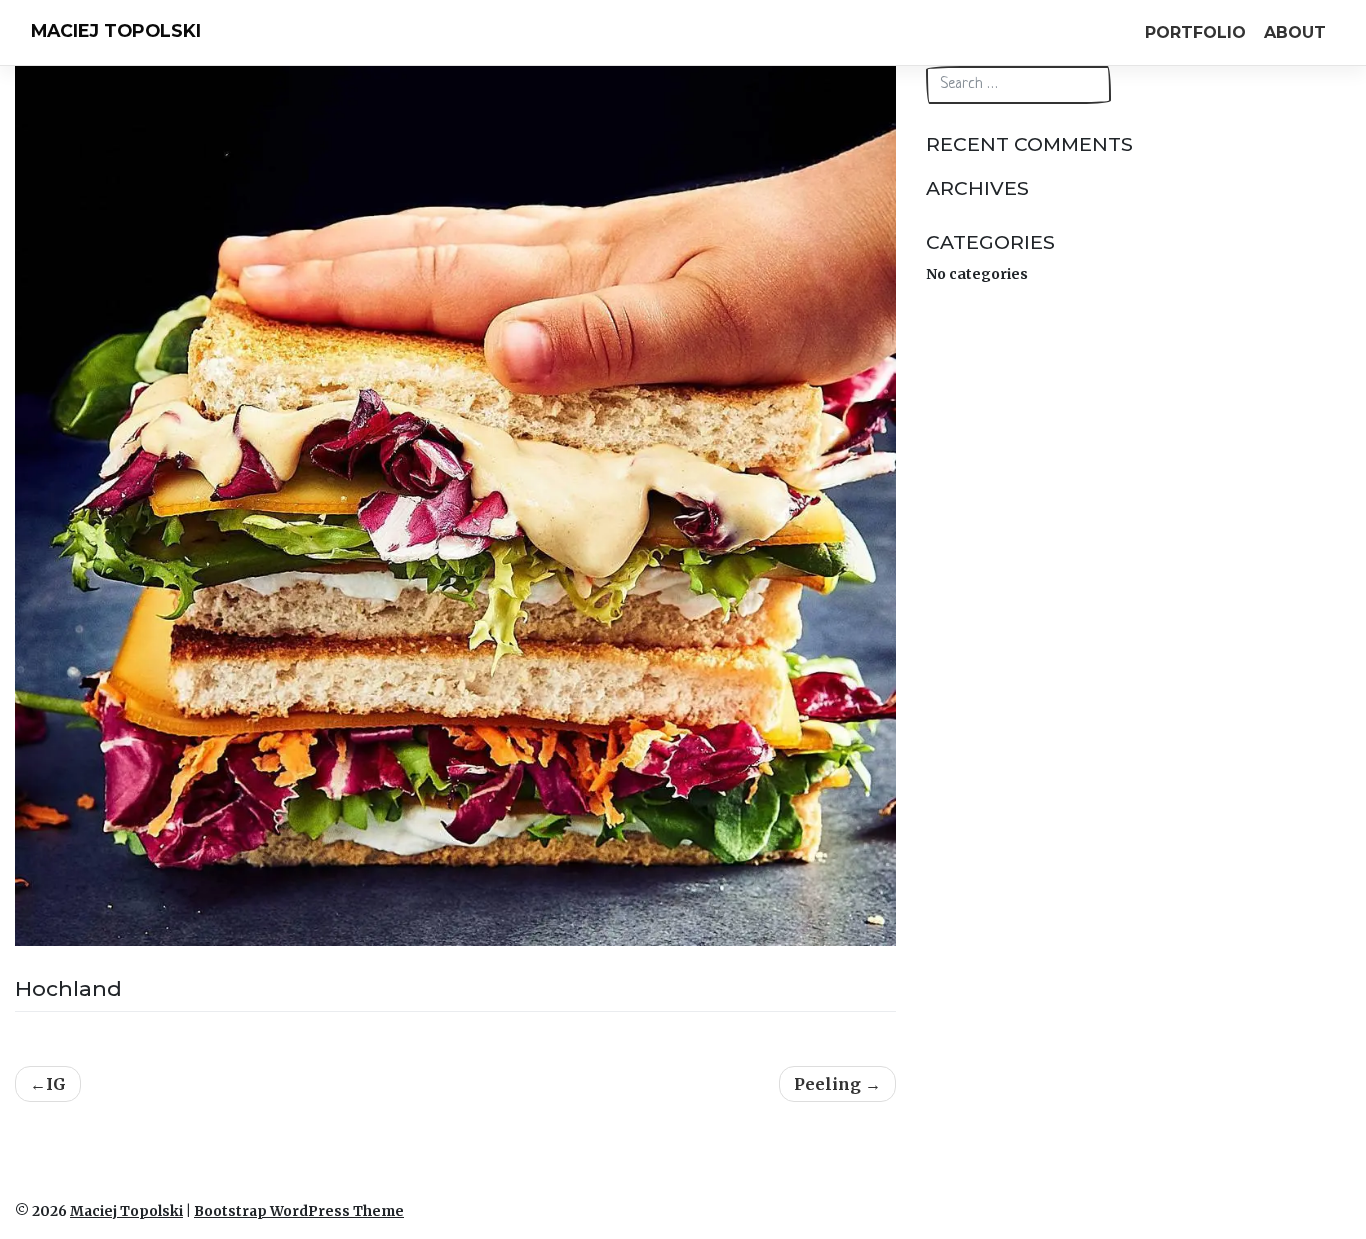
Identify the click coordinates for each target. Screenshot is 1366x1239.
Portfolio (1195, 32)
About (1295, 32)
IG (56, 1084)
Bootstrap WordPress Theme (299, 1211)
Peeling (827, 1084)
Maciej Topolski (116, 30)
